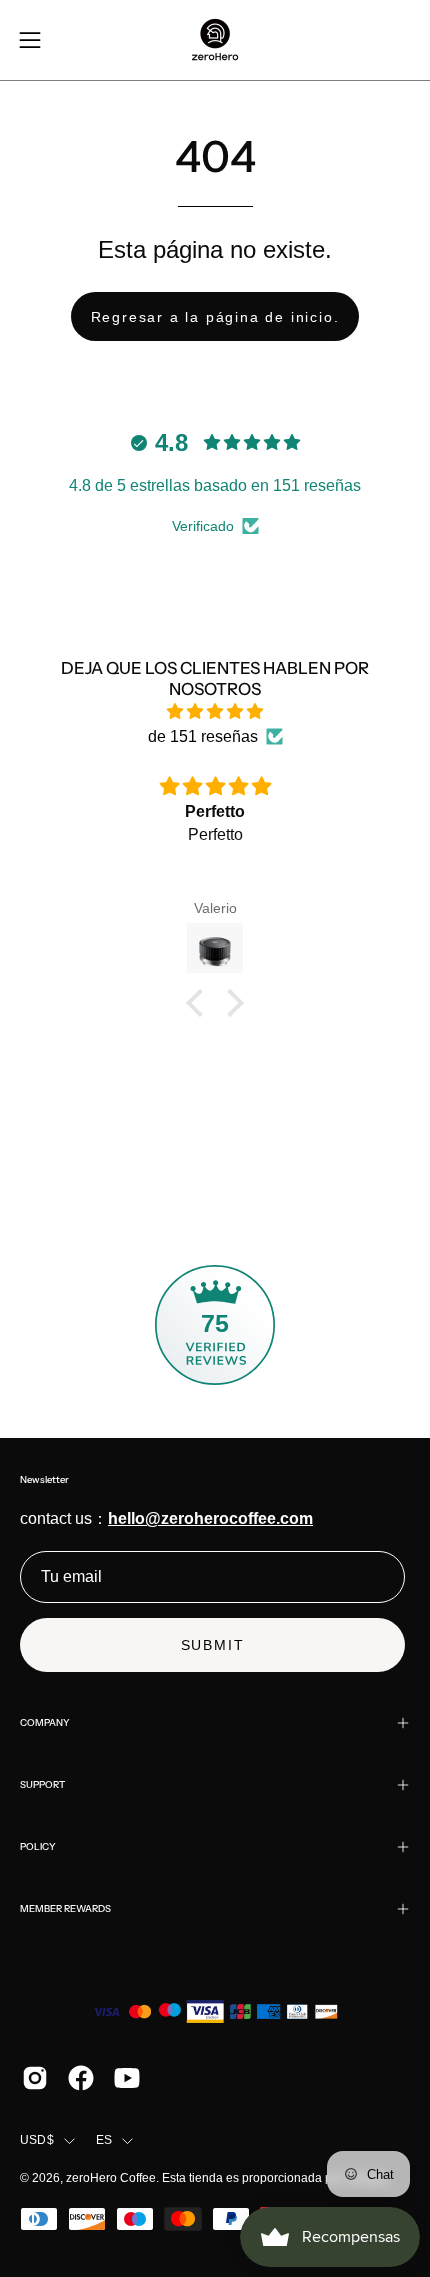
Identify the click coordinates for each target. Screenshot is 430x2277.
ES (104, 2140)
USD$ (37, 2140)
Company (45, 1722)
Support (42, 1784)
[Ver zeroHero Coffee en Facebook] (81, 2078)
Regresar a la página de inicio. (215, 317)
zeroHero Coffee (111, 2178)
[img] (215, 711)
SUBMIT (213, 1645)
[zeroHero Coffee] (215, 40)
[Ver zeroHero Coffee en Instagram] (35, 2078)
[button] (200, 1003)
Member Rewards (65, 1908)
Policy (38, 1846)
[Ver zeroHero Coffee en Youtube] (127, 2078)
